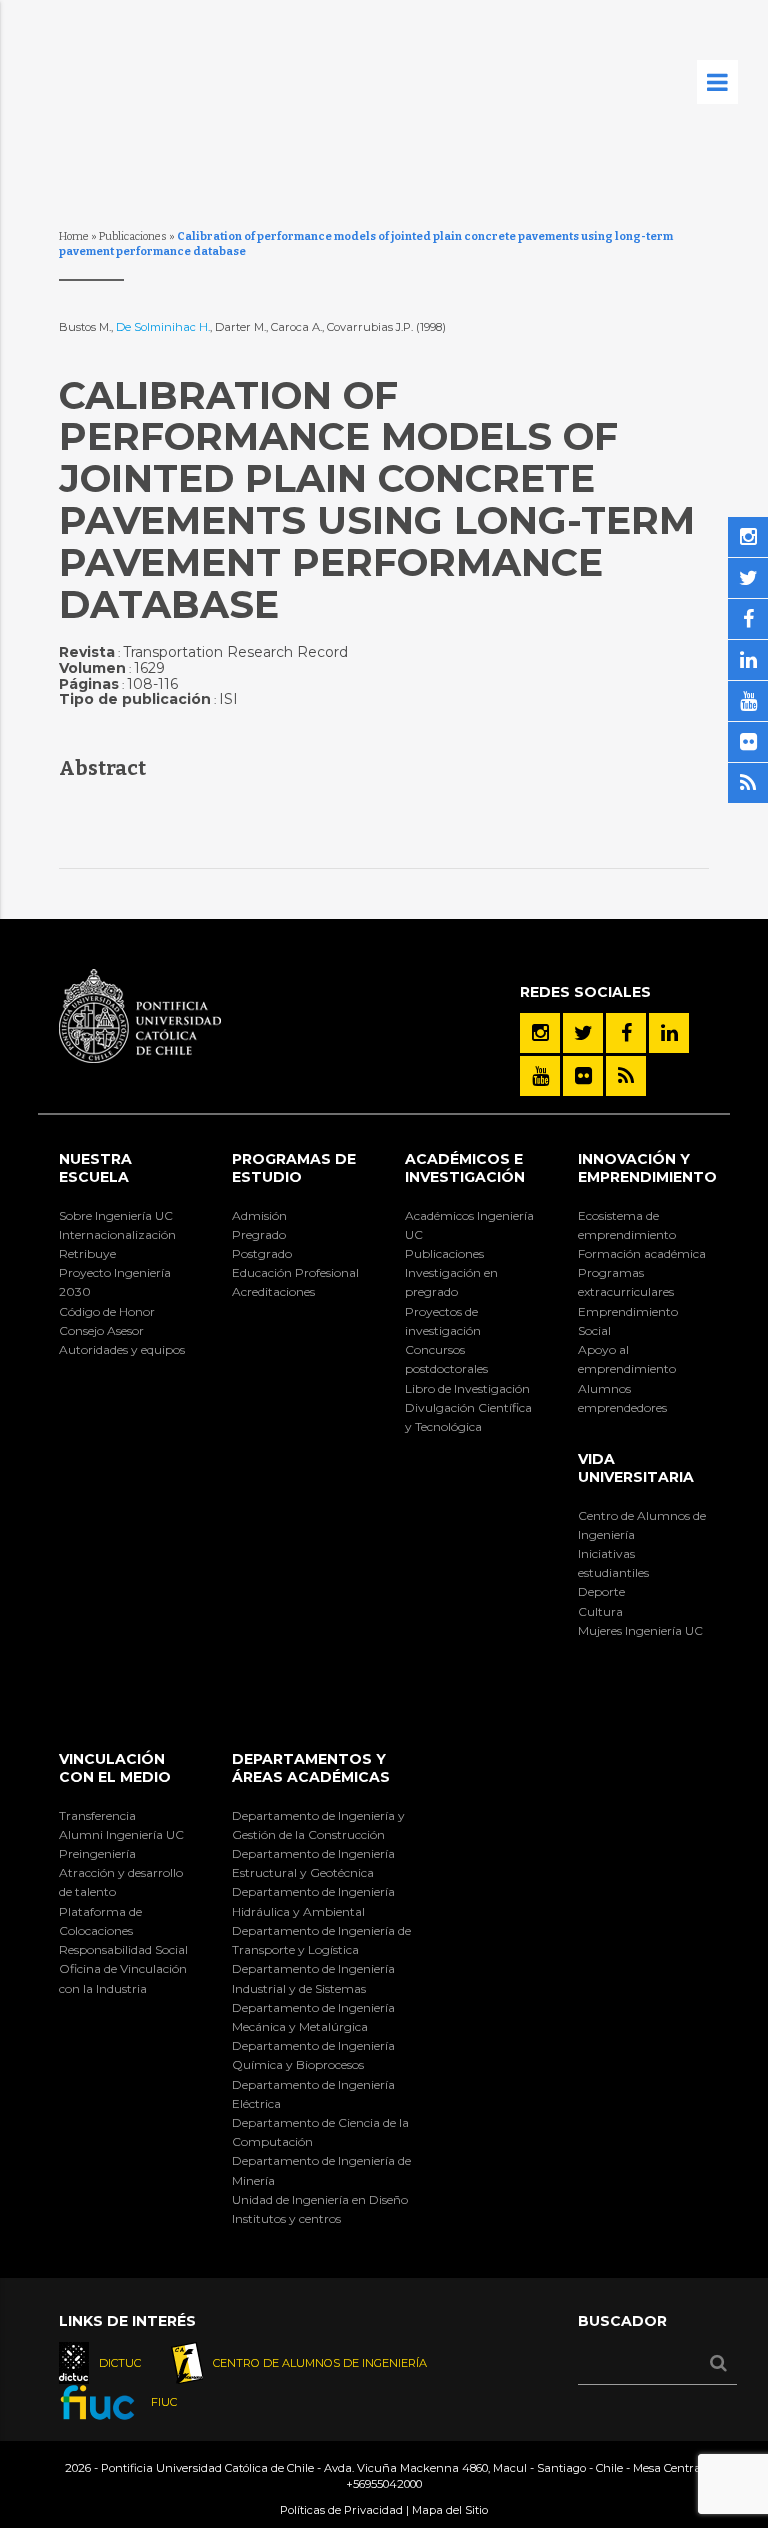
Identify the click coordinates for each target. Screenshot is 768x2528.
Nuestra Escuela (95, 1168)
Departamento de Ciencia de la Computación (320, 2132)
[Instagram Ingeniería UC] (540, 1033)
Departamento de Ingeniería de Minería (321, 2170)
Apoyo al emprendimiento (627, 1359)
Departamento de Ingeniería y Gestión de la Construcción (318, 1825)
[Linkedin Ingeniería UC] (669, 1033)
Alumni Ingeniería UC (121, 1834)
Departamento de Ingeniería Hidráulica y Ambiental (313, 1901)
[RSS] (626, 1076)
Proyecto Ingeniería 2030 (115, 1282)
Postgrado (262, 1253)
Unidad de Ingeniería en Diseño (320, 2199)
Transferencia (97, 1815)
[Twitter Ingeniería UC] (583, 1033)
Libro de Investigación (467, 1388)
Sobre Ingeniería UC (116, 1215)
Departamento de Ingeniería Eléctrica (313, 2094)
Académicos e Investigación (465, 1168)
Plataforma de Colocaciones (100, 1921)
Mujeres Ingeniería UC (640, 1630)
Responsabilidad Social (123, 1949)
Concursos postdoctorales (446, 1359)
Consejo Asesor (101, 1330)
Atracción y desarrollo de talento (121, 1882)
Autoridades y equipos (122, 1349)
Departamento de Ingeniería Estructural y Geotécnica (313, 1863)
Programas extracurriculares (626, 1282)
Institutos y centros (286, 2218)
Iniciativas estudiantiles (613, 1563)
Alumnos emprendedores (622, 1398)
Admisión (259, 1215)
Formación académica (642, 1253)
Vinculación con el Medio (115, 1768)
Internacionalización (117, 1234)
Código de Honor (107, 1311)
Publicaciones (133, 236)
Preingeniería (97, 1853)
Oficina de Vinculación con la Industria (123, 1978)
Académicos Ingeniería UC (469, 1225)
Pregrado (259, 1234)
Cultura (600, 1611)
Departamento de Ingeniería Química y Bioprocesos (313, 2055)
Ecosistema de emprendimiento (627, 1225)
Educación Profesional (295, 1272)
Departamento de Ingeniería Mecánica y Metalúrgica (313, 2017)
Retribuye (87, 1253)
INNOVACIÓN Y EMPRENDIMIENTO (647, 1168)
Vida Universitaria (636, 1468)
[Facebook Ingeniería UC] (626, 1033)
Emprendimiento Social (628, 1321)
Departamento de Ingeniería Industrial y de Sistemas (313, 1978)
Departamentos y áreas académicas (311, 1768)
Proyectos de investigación (443, 1321)
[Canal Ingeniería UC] (540, 1076)
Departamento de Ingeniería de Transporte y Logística (321, 1940)
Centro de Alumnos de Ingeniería (642, 1525)
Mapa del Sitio (450, 2510)
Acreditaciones (273, 1291)
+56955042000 (384, 2484)
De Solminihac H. (163, 327)
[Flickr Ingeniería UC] (583, 1076)
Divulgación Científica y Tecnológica (468, 1417)
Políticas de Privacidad (341, 2510)
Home (74, 236)
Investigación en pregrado (451, 1282)
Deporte (601, 1591)
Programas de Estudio (294, 1168)
